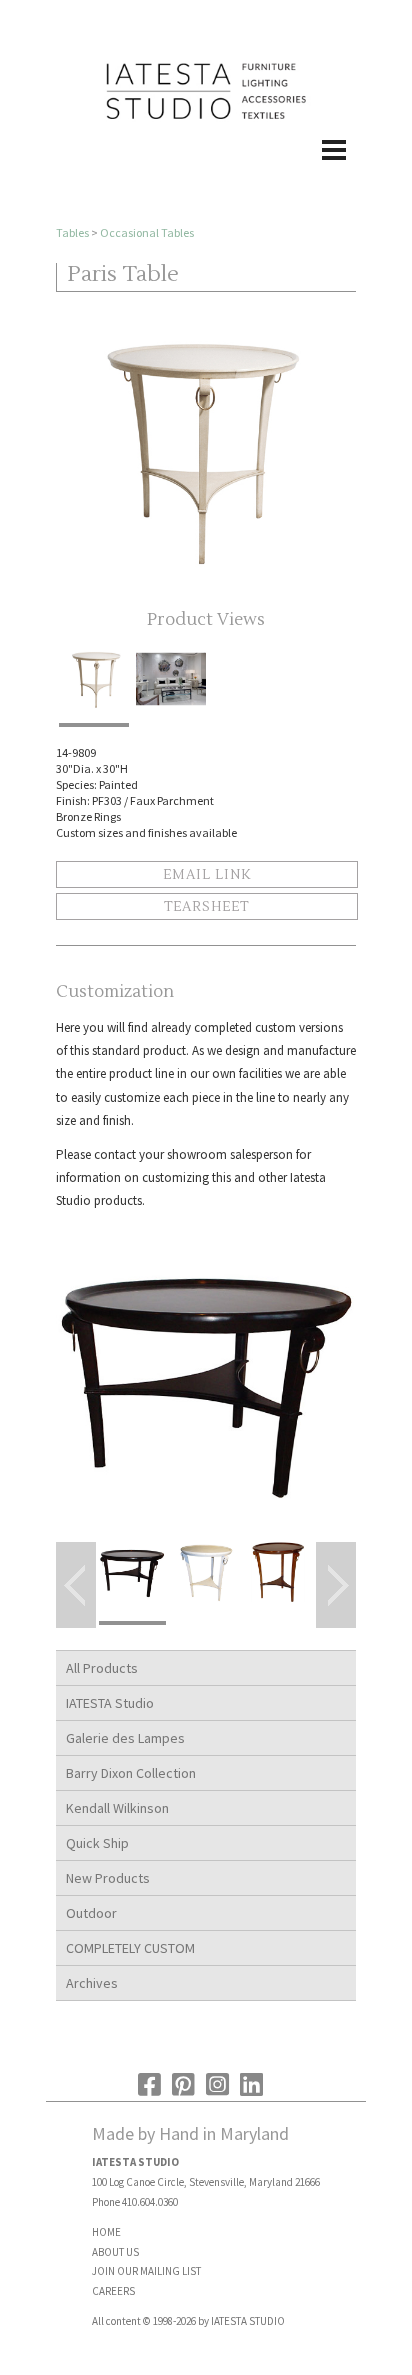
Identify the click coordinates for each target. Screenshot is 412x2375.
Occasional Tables (147, 232)
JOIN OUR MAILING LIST (146, 2271)
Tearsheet (206, 907)
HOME (106, 2232)
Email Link (207, 875)
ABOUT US (115, 2252)
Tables (72, 232)
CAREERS (113, 2291)
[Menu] (206, 171)
